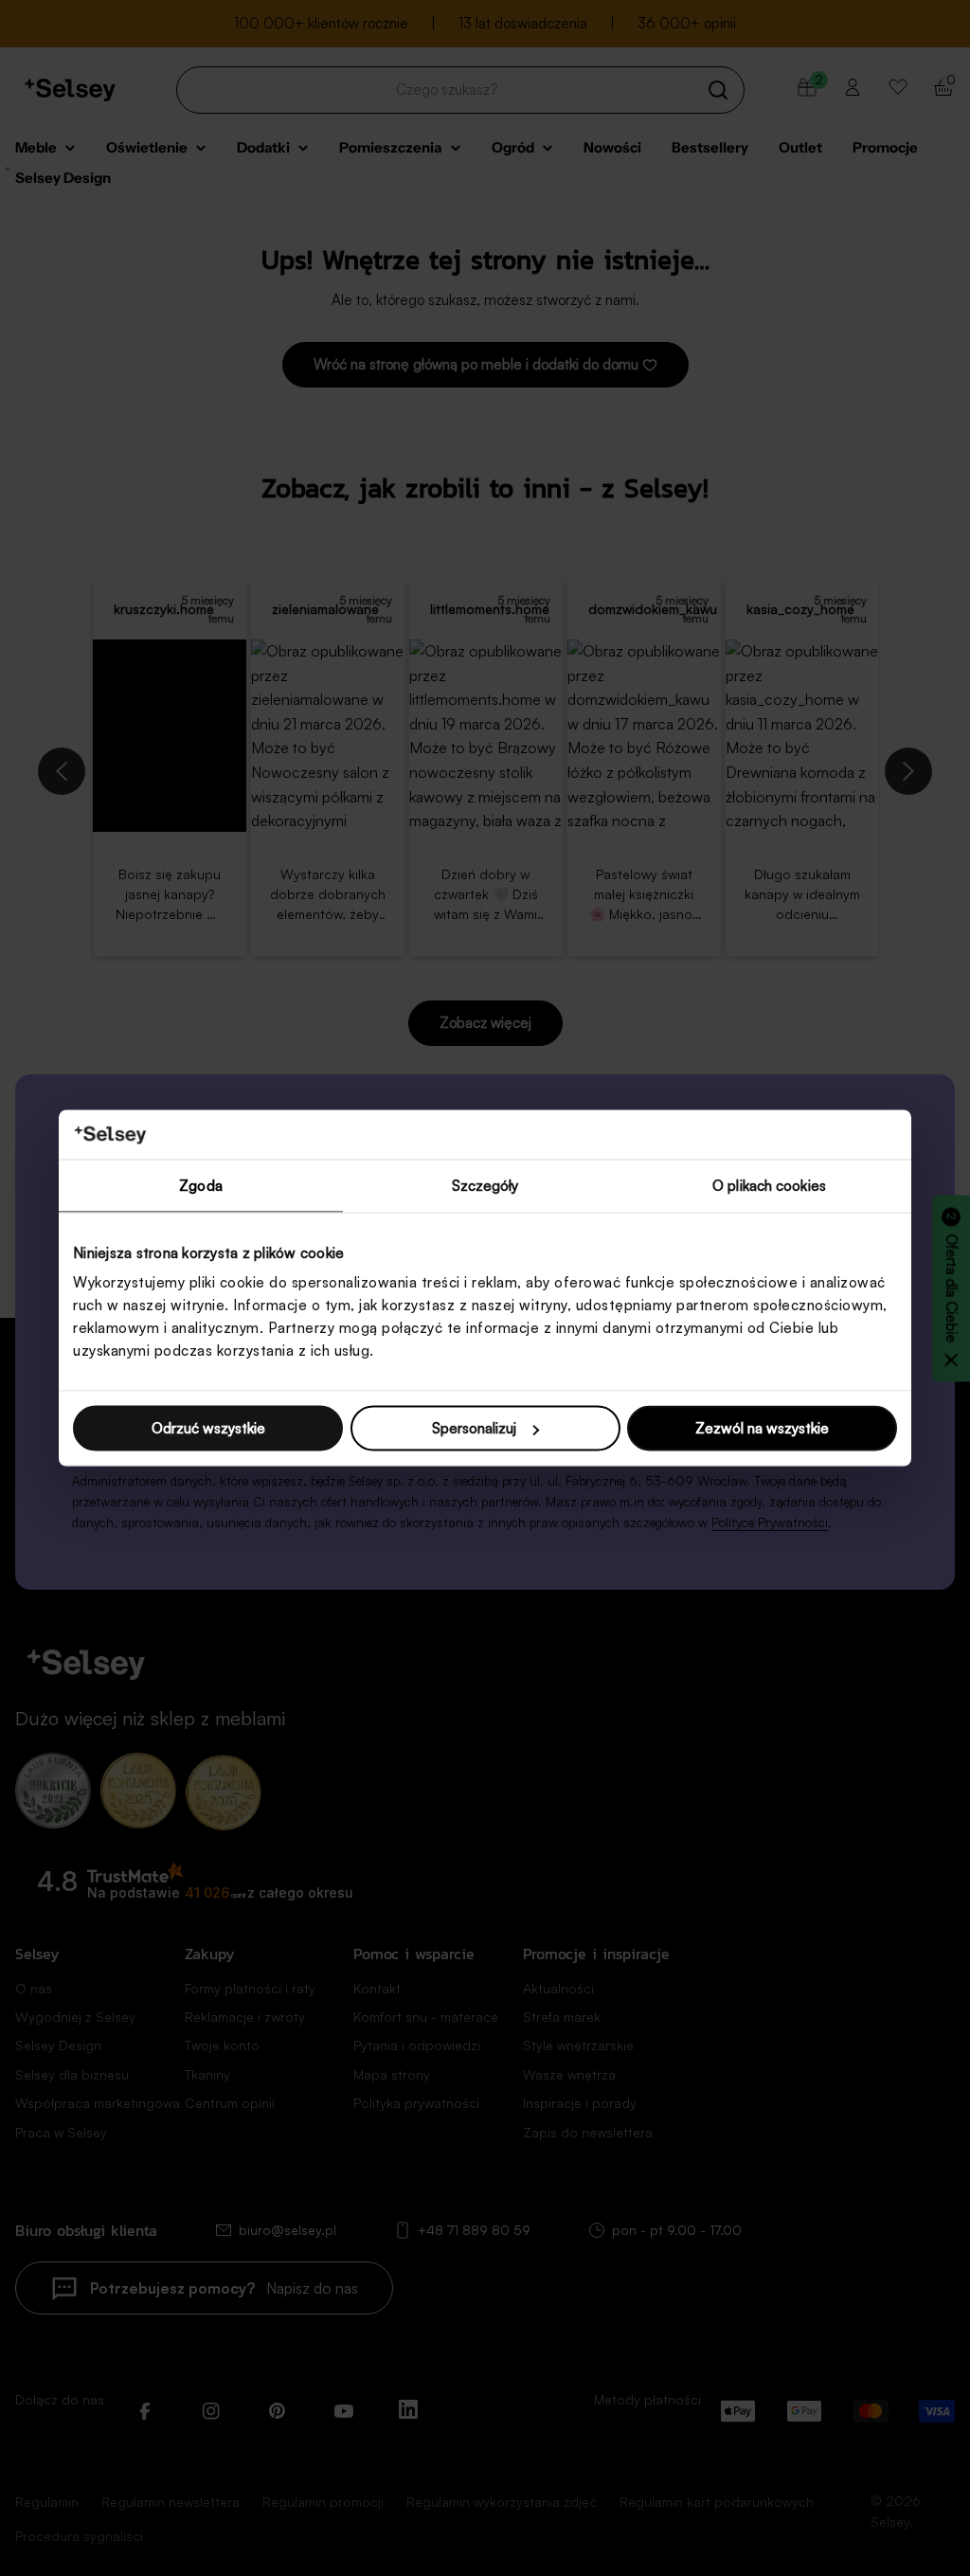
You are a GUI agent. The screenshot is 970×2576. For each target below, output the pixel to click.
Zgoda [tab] (201, 1185)
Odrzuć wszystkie (208, 1428)
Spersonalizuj (474, 1428)
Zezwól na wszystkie (762, 1428)
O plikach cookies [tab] (769, 1185)
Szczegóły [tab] (485, 1185)
